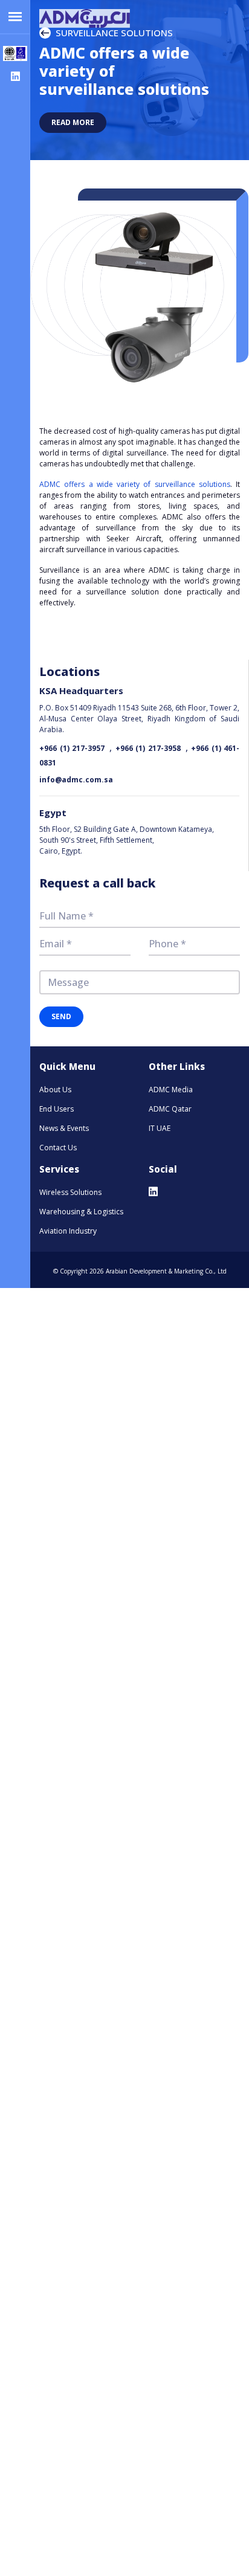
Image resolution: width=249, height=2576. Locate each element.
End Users (57, 1109)
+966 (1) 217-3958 (148, 748)
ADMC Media (171, 1090)
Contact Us (58, 1148)
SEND (61, 1016)
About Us (55, 1090)
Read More (73, 122)
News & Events (64, 1128)
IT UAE (160, 1128)
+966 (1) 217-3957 (72, 748)
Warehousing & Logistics (81, 1212)
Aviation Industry (68, 1231)
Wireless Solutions (70, 1192)
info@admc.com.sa (76, 780)
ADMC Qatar (170, 1109)
